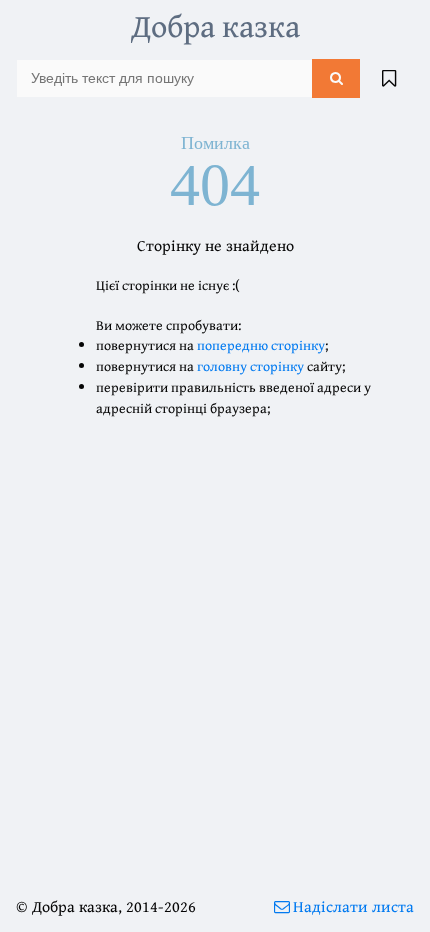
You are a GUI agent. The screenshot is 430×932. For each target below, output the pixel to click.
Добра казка (215, 25)
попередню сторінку (261, 345)
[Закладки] (389, 78)
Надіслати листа (353, 906)
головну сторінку (250, 366)
